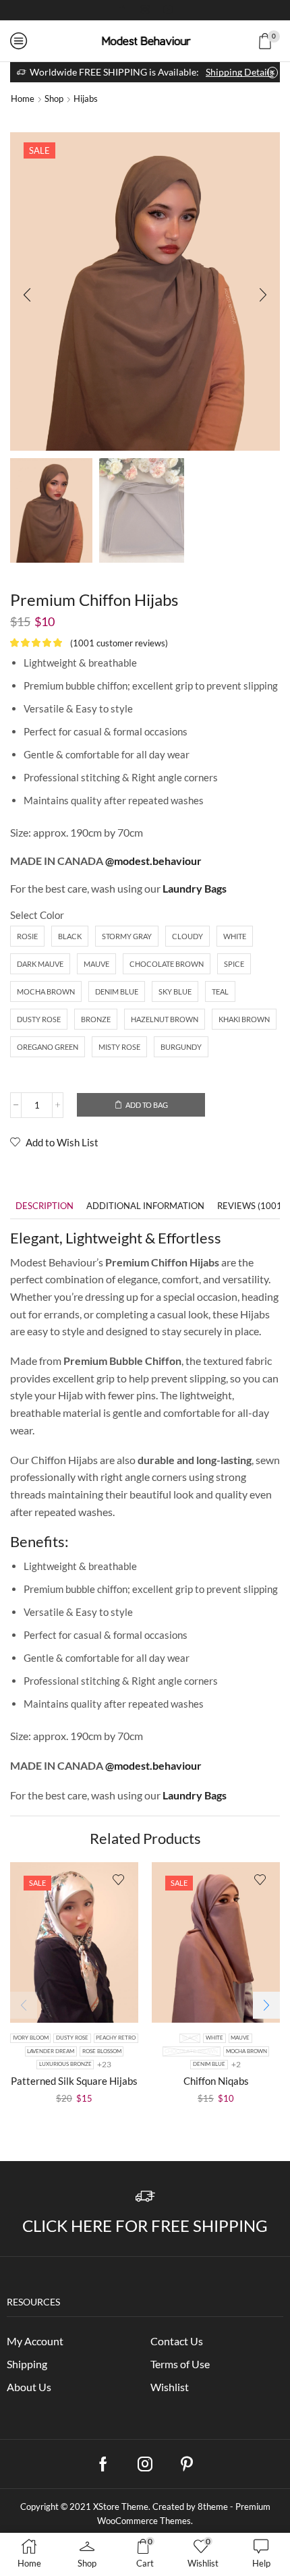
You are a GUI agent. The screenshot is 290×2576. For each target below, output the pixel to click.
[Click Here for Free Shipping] (145, 2196)
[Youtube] (168, 10)
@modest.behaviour (153, 861)
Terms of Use (180, 2364)
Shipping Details (240, 72)
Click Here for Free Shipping (145, 2225)
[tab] (45, 1206)
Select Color (37, 915)
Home (23, 99)
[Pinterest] (187, 2464)
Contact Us (177, 2341)
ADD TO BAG (147, 1105)
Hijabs (86, 99)
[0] (278, 41)
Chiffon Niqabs (216, 2081)
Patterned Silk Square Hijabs (74, 2081)
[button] (27, 295)
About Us (29, 2387)
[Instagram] (145, 10)
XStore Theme (121, 2507)
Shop (54, 99)
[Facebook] (122, 10)
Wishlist (170, 2387)
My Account (35, 2341)
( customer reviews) (119, 643)
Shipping (27, 2364)
